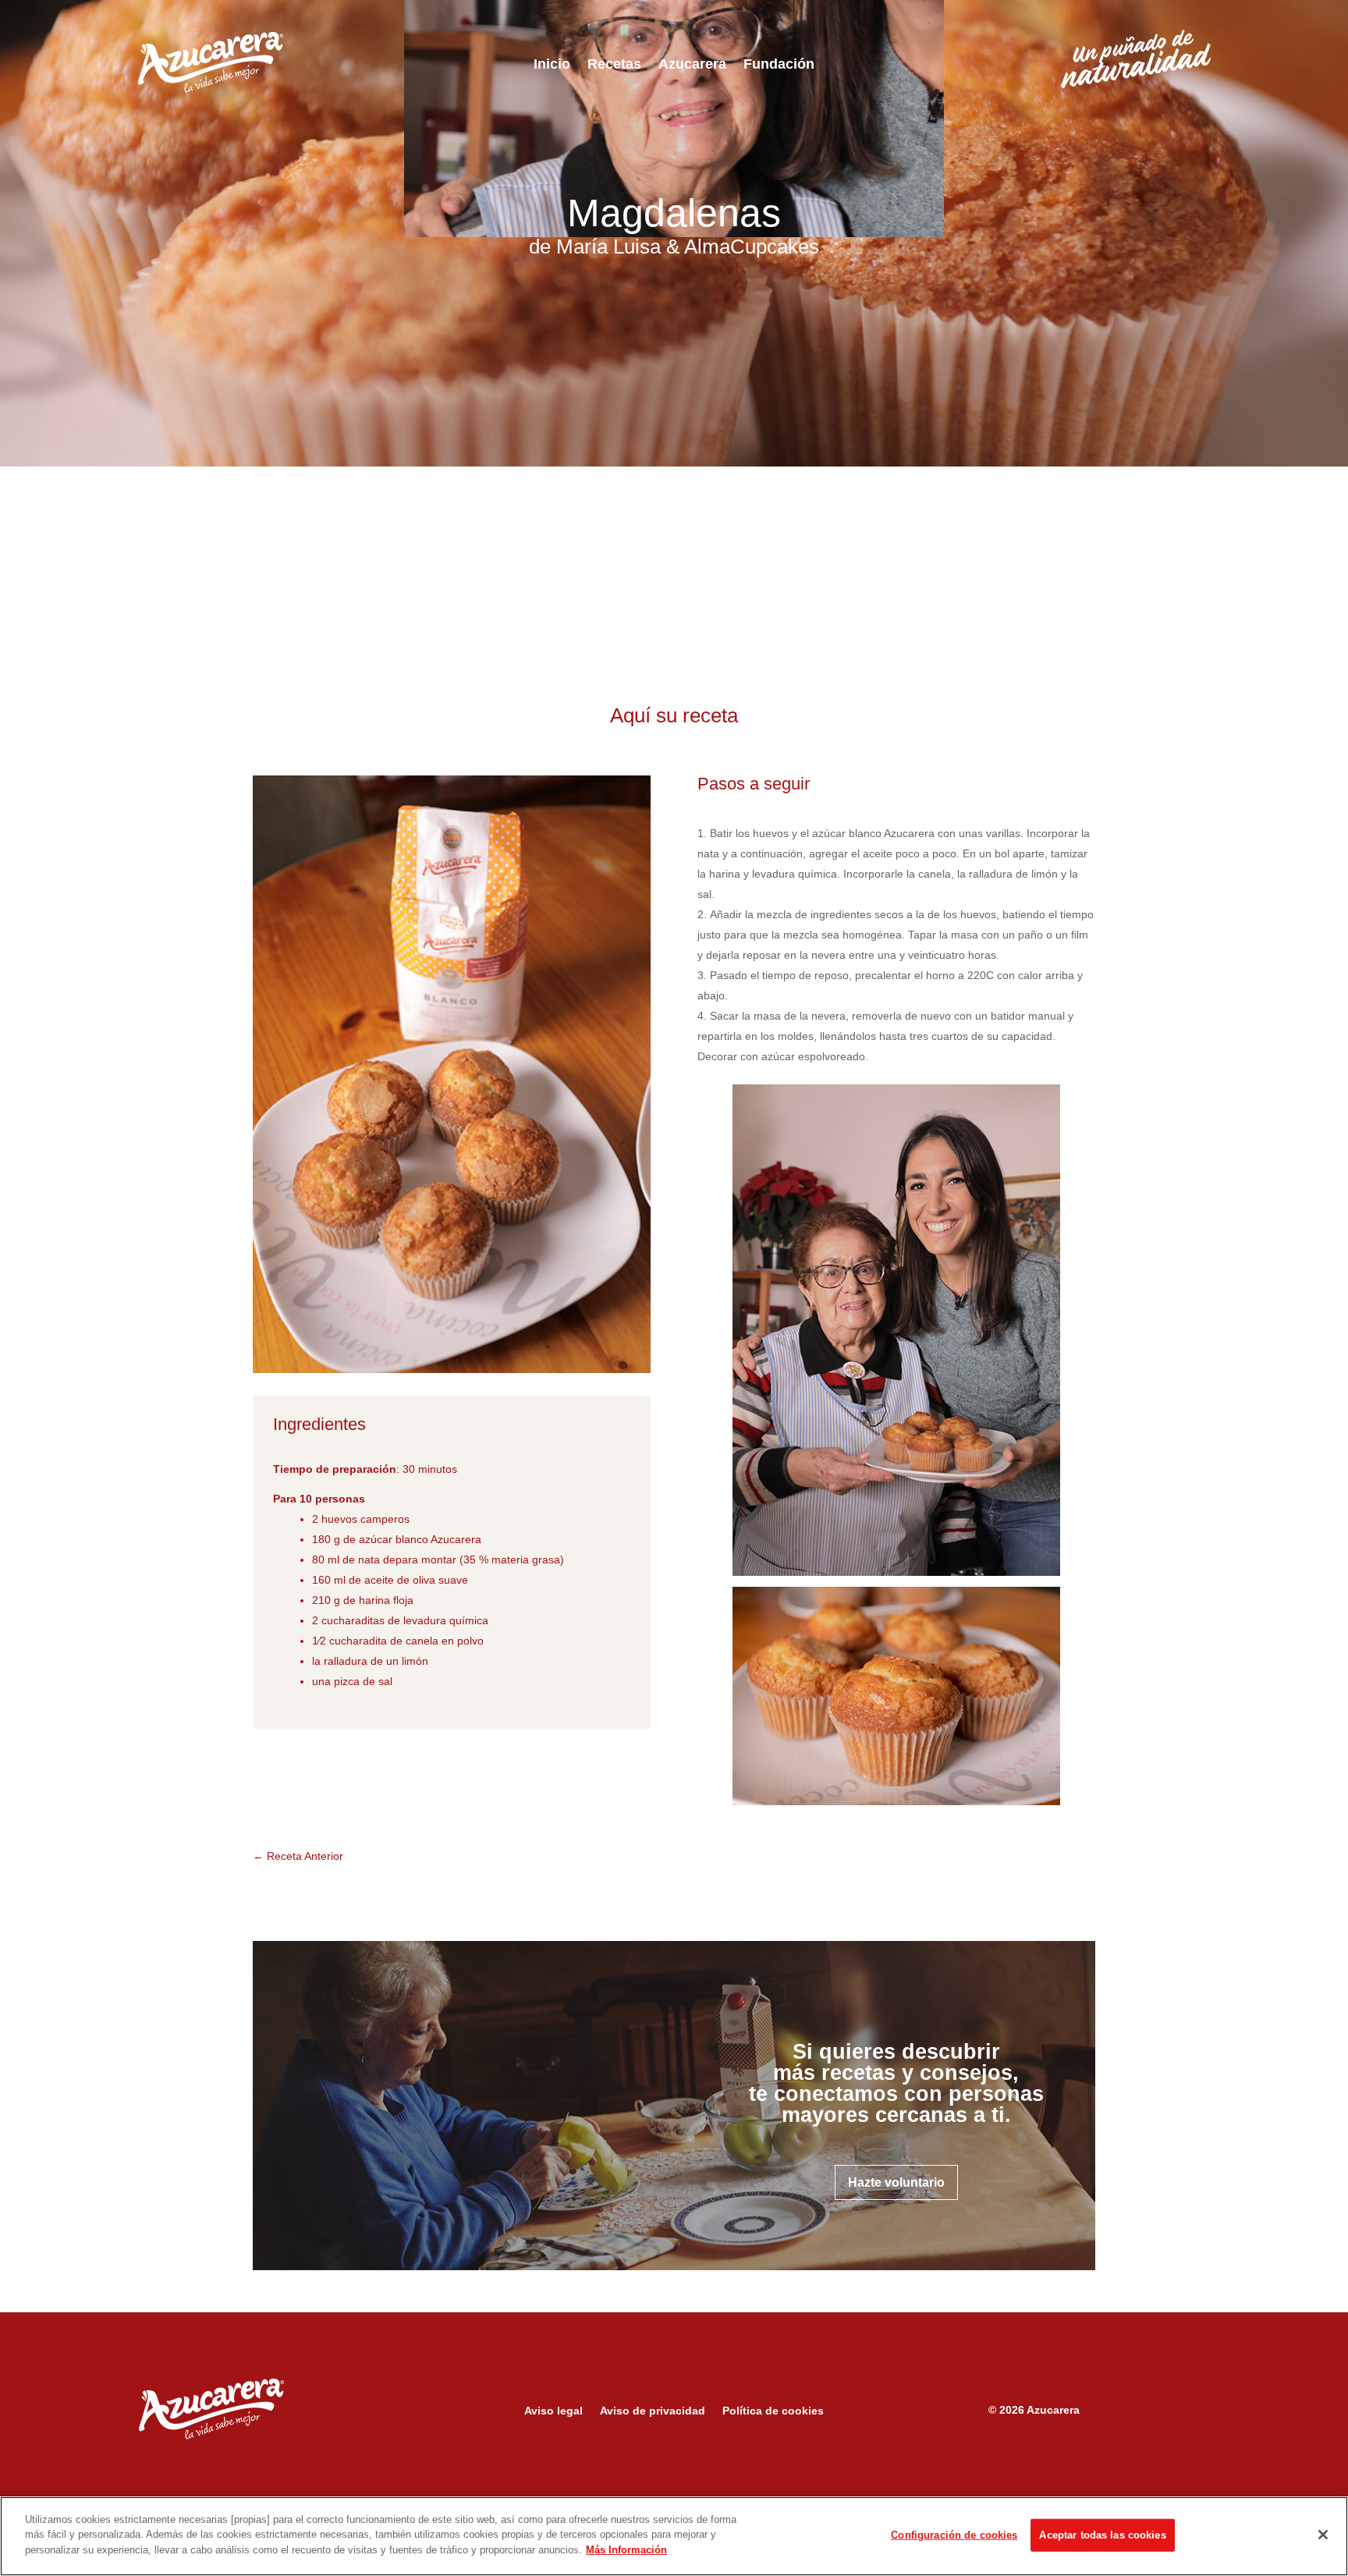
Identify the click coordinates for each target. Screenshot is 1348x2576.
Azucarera (692, 65)
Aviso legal (553, 2411)
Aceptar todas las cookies (1102, 2535)
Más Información (626, 2550)
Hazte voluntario (896, 2182)
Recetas (614, 65)
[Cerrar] (1323, 2535)
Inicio (552, 65)
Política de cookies (773, 2411)
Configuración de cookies (954, 2535)
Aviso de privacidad (653, 2411)
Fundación (779, 65)
